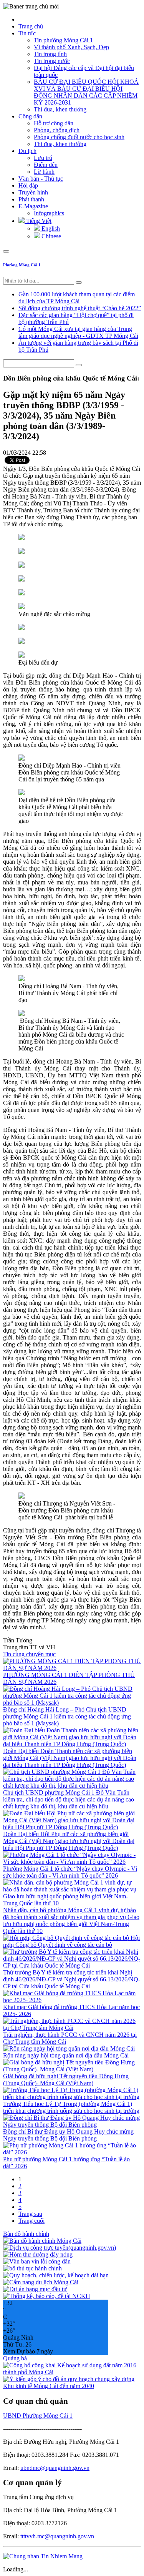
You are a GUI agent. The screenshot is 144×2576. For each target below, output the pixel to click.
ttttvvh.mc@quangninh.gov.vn (57, 2536)
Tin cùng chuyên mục (29, 1654)
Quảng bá (15, 2358)
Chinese (50, 236)
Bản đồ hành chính (26, 2234)
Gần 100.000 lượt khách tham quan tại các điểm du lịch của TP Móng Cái (77, 298)
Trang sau (30, 2214)
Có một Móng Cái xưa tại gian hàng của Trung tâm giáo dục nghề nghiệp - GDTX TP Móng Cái (78, 332)
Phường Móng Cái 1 (22, 265)
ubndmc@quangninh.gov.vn (55, 2468)
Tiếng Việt (38, 221)
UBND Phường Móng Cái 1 (38, 2416)
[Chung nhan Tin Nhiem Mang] (43, 2556)
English (50, 229)
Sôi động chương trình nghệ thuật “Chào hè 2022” (80, 308)
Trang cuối (31, 2221)
